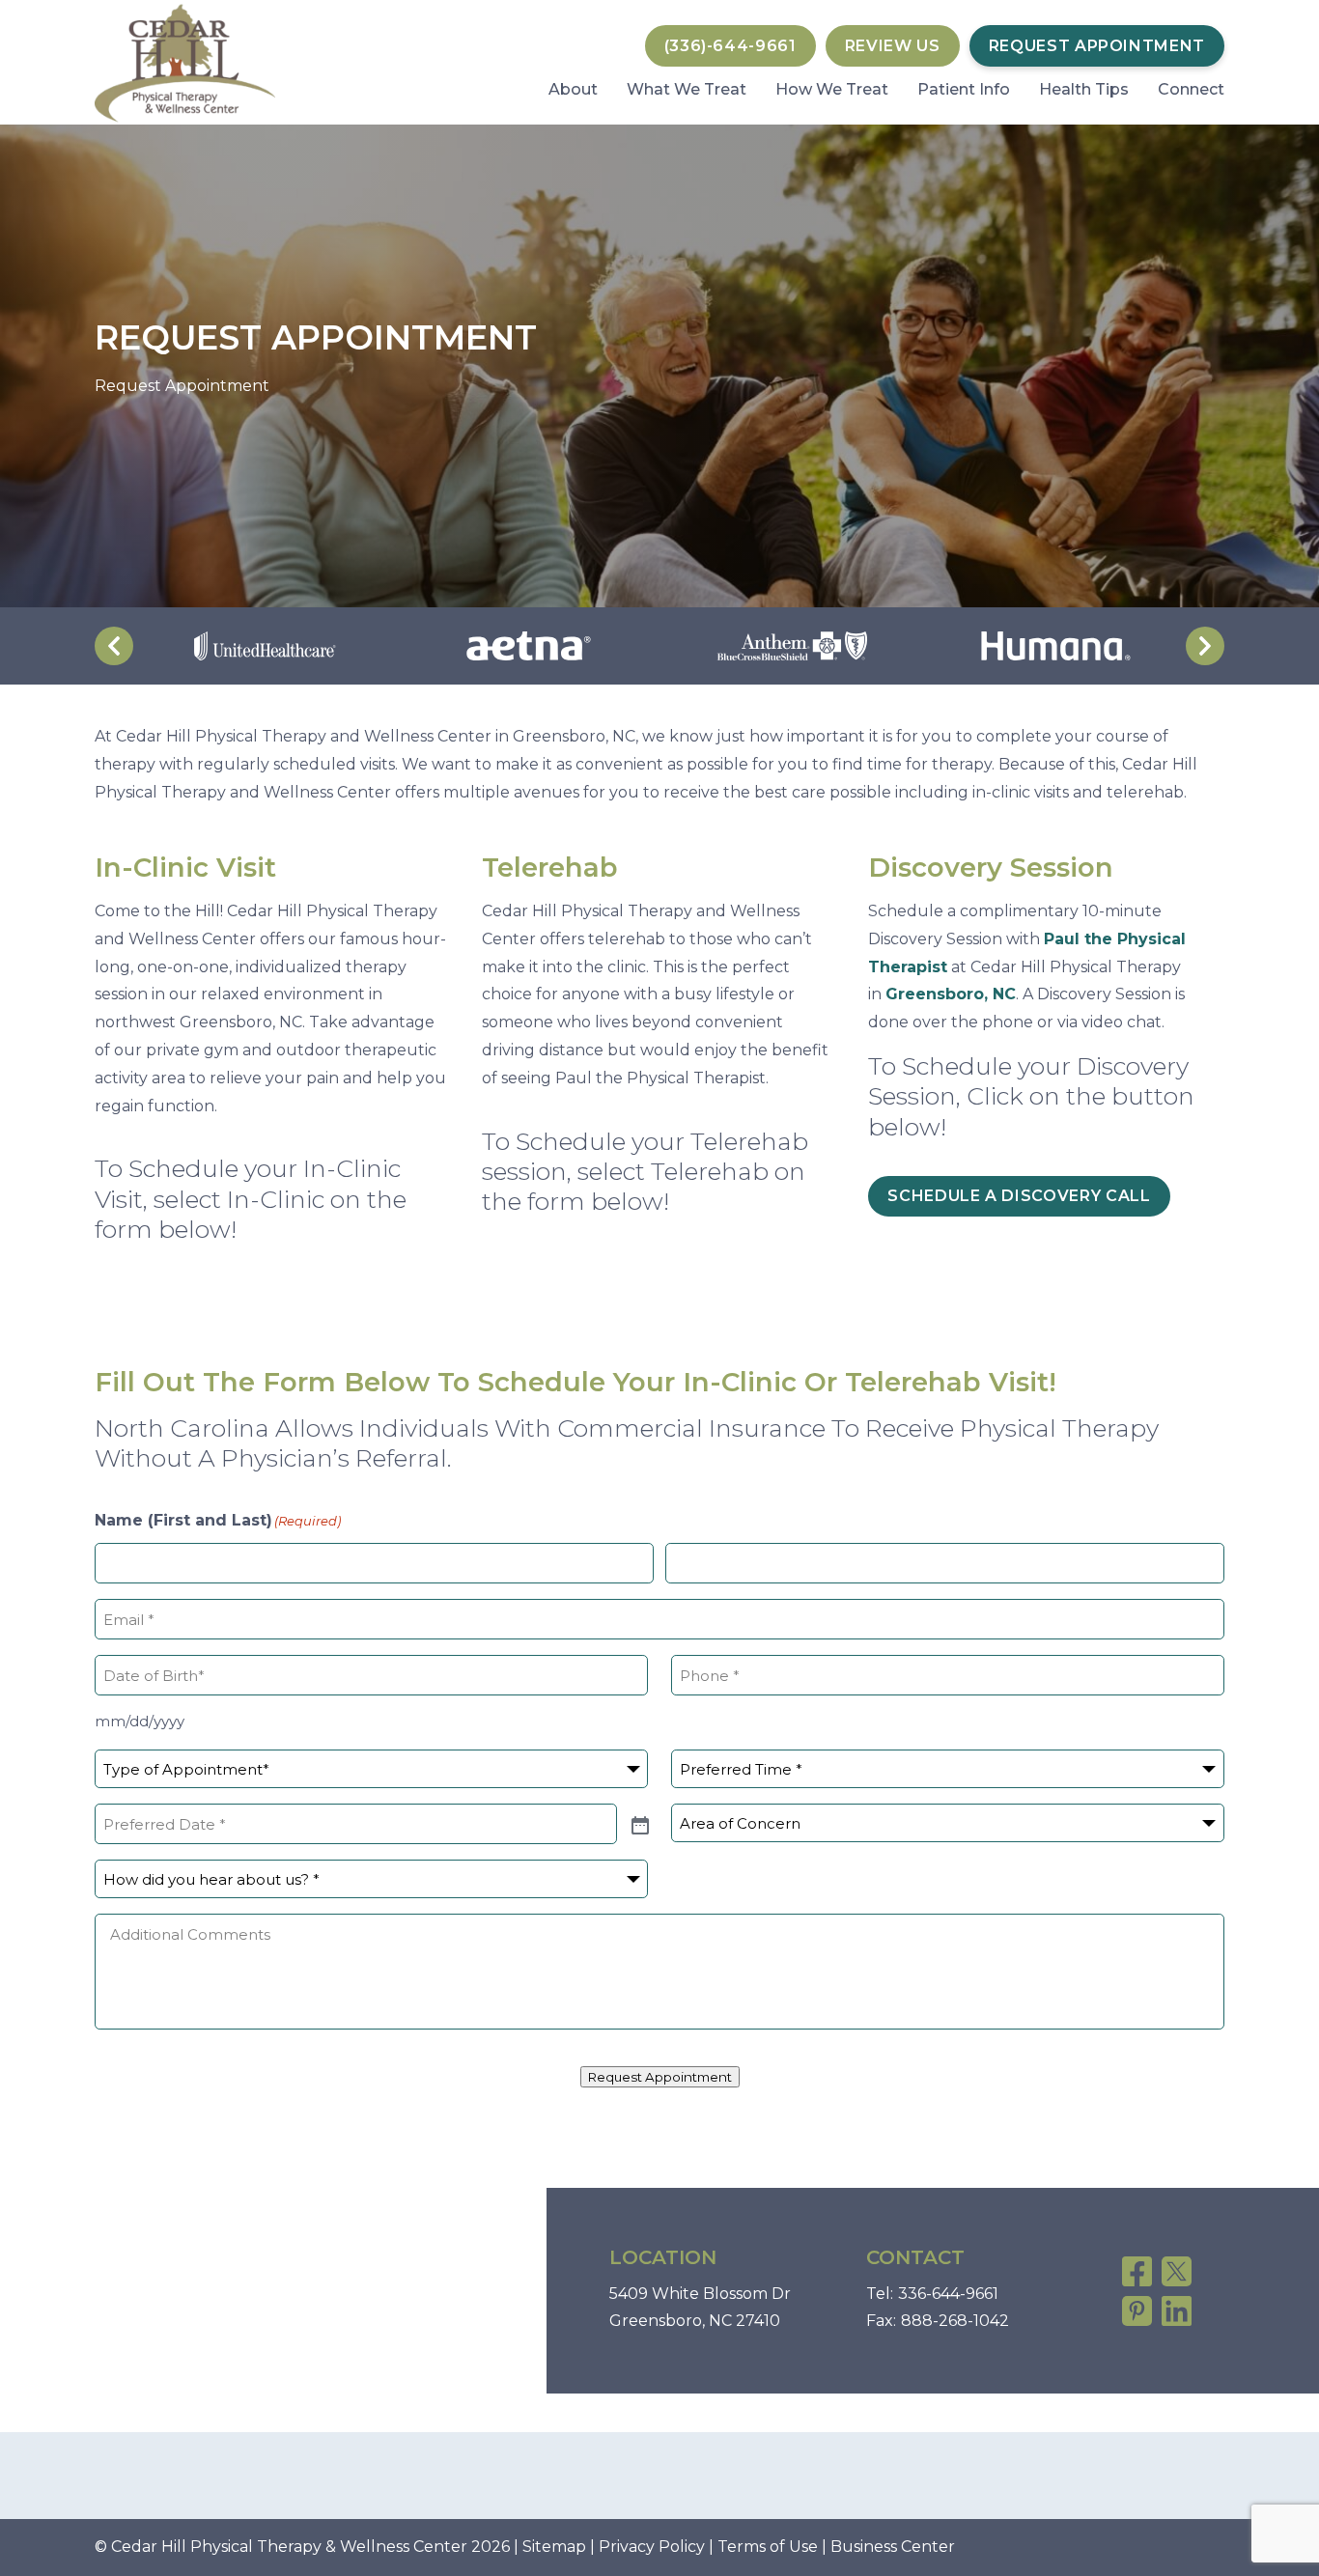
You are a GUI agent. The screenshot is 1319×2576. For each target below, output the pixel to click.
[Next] (1205, 646)
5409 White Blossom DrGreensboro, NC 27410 (700, 2308)
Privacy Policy (652, 2547)
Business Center (893, 2547)
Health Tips (1084, 89)
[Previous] (114, 646)
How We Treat (832, 89)
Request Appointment (660, 2077)
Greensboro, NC (951, 994)
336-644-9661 (948, 2294)
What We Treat (687, 89)
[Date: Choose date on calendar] (638, 1824)
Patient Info (964, 89)
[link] (1137, 2271)
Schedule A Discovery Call (1019, 1196)
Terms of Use (768, 2547)
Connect (1191, 89)
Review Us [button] (893, 46)
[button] (730, 45)
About (573, 89)
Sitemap (554, 2547)
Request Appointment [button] (1097, 46)
